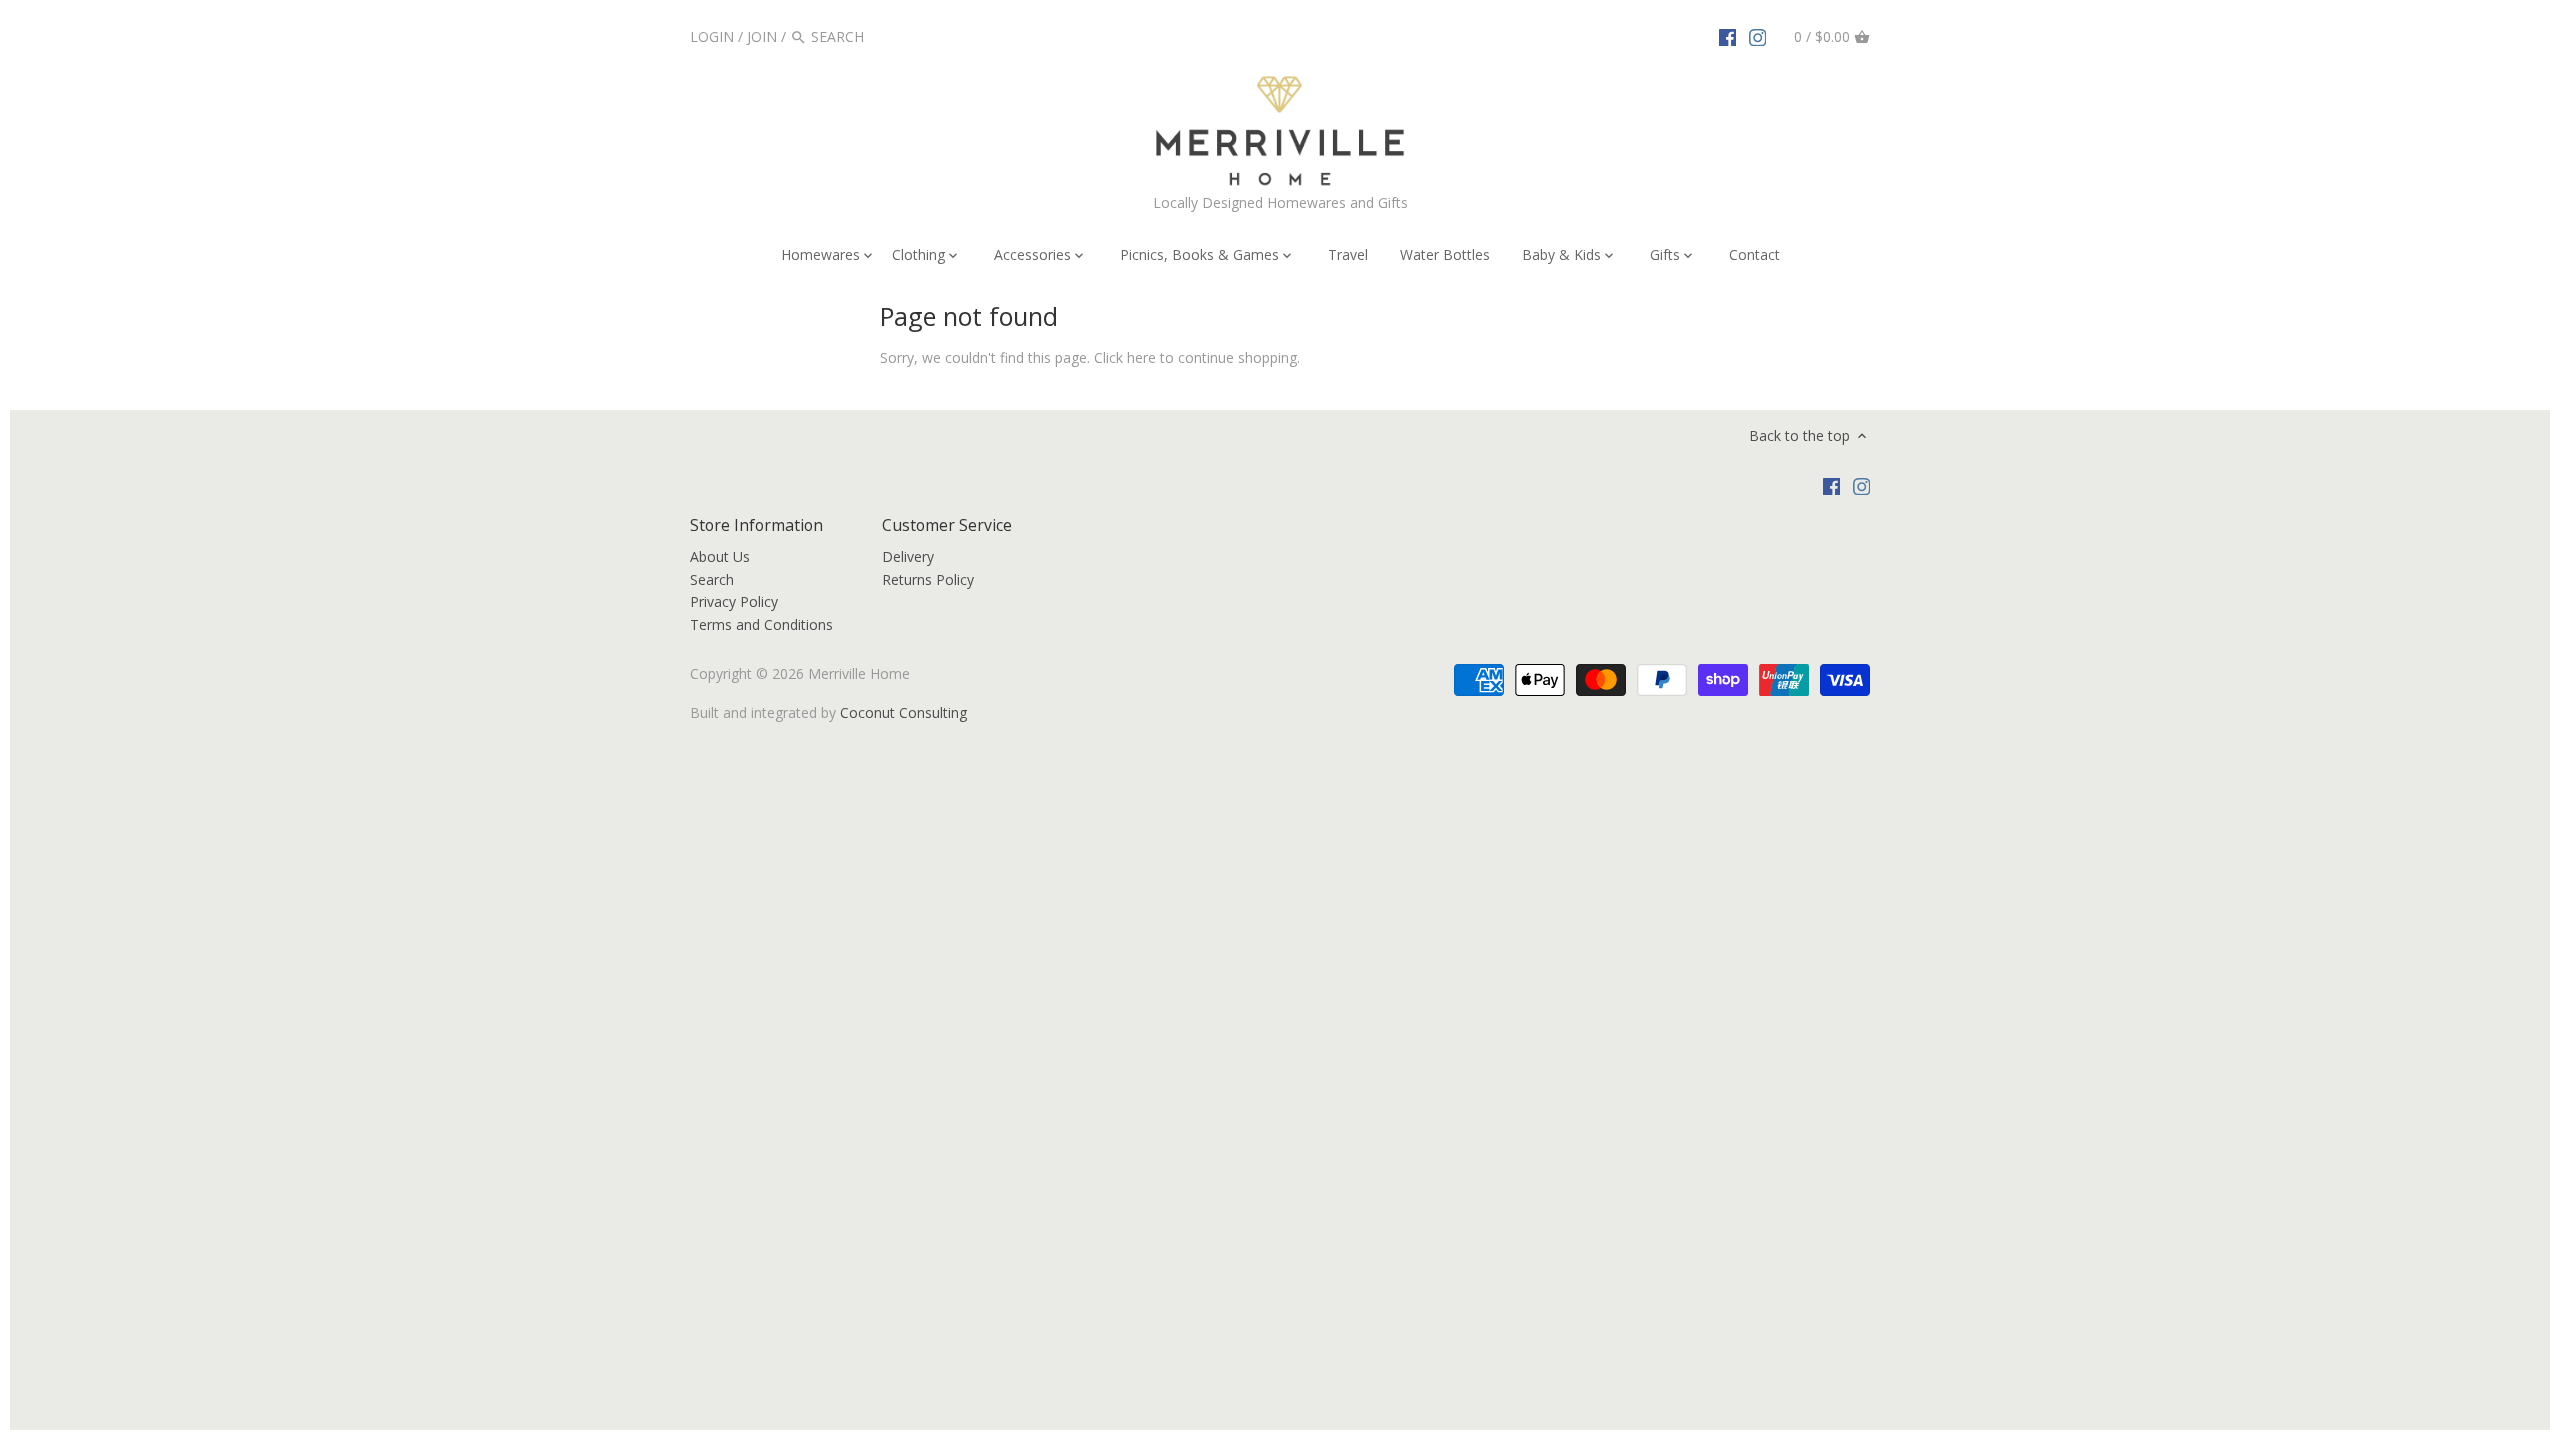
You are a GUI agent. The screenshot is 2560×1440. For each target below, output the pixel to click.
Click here (1125, 357)
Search (712, 579)
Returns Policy (928, 579)
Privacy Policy (734, 601)
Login (712, 36)
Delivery (908, 556)
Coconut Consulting (903, 712)
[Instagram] (1758, 36)
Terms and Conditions (761, 624)
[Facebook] (1728, 36)
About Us (720, 556)
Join (762, 36)
